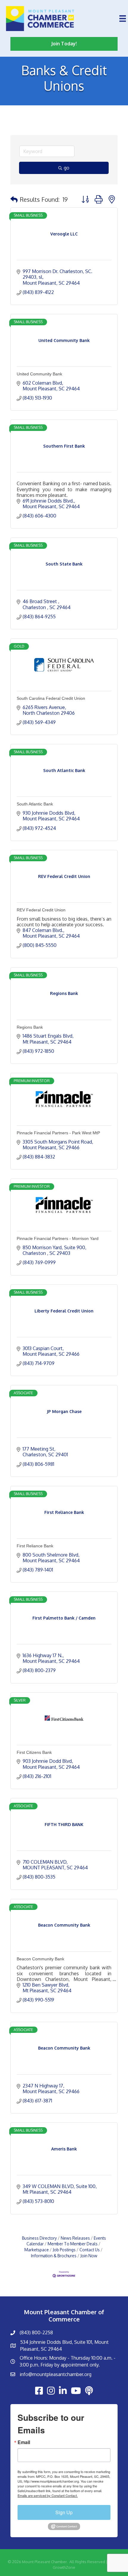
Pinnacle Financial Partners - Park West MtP (58, 1133)
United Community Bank (39, 374)
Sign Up (64, 2512)
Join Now (89, 2256)
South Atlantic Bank (35, 804)
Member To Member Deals (73, 2244)
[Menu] (123, 19)
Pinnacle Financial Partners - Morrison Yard (58, 1238)
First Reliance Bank (35, 1546)
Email (24, 2442)
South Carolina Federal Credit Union (51, 698)
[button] (14, 199)
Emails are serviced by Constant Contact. (48, 2495)
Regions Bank (30, 1027)
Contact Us (90, 2250)
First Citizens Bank (34, 1752)
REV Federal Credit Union (41, 910)
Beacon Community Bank (40, 1959)
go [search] (67, 168)
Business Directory (39, 2238)
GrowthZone (64, 2567)
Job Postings (64, 2250)
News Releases (75, 2238)
